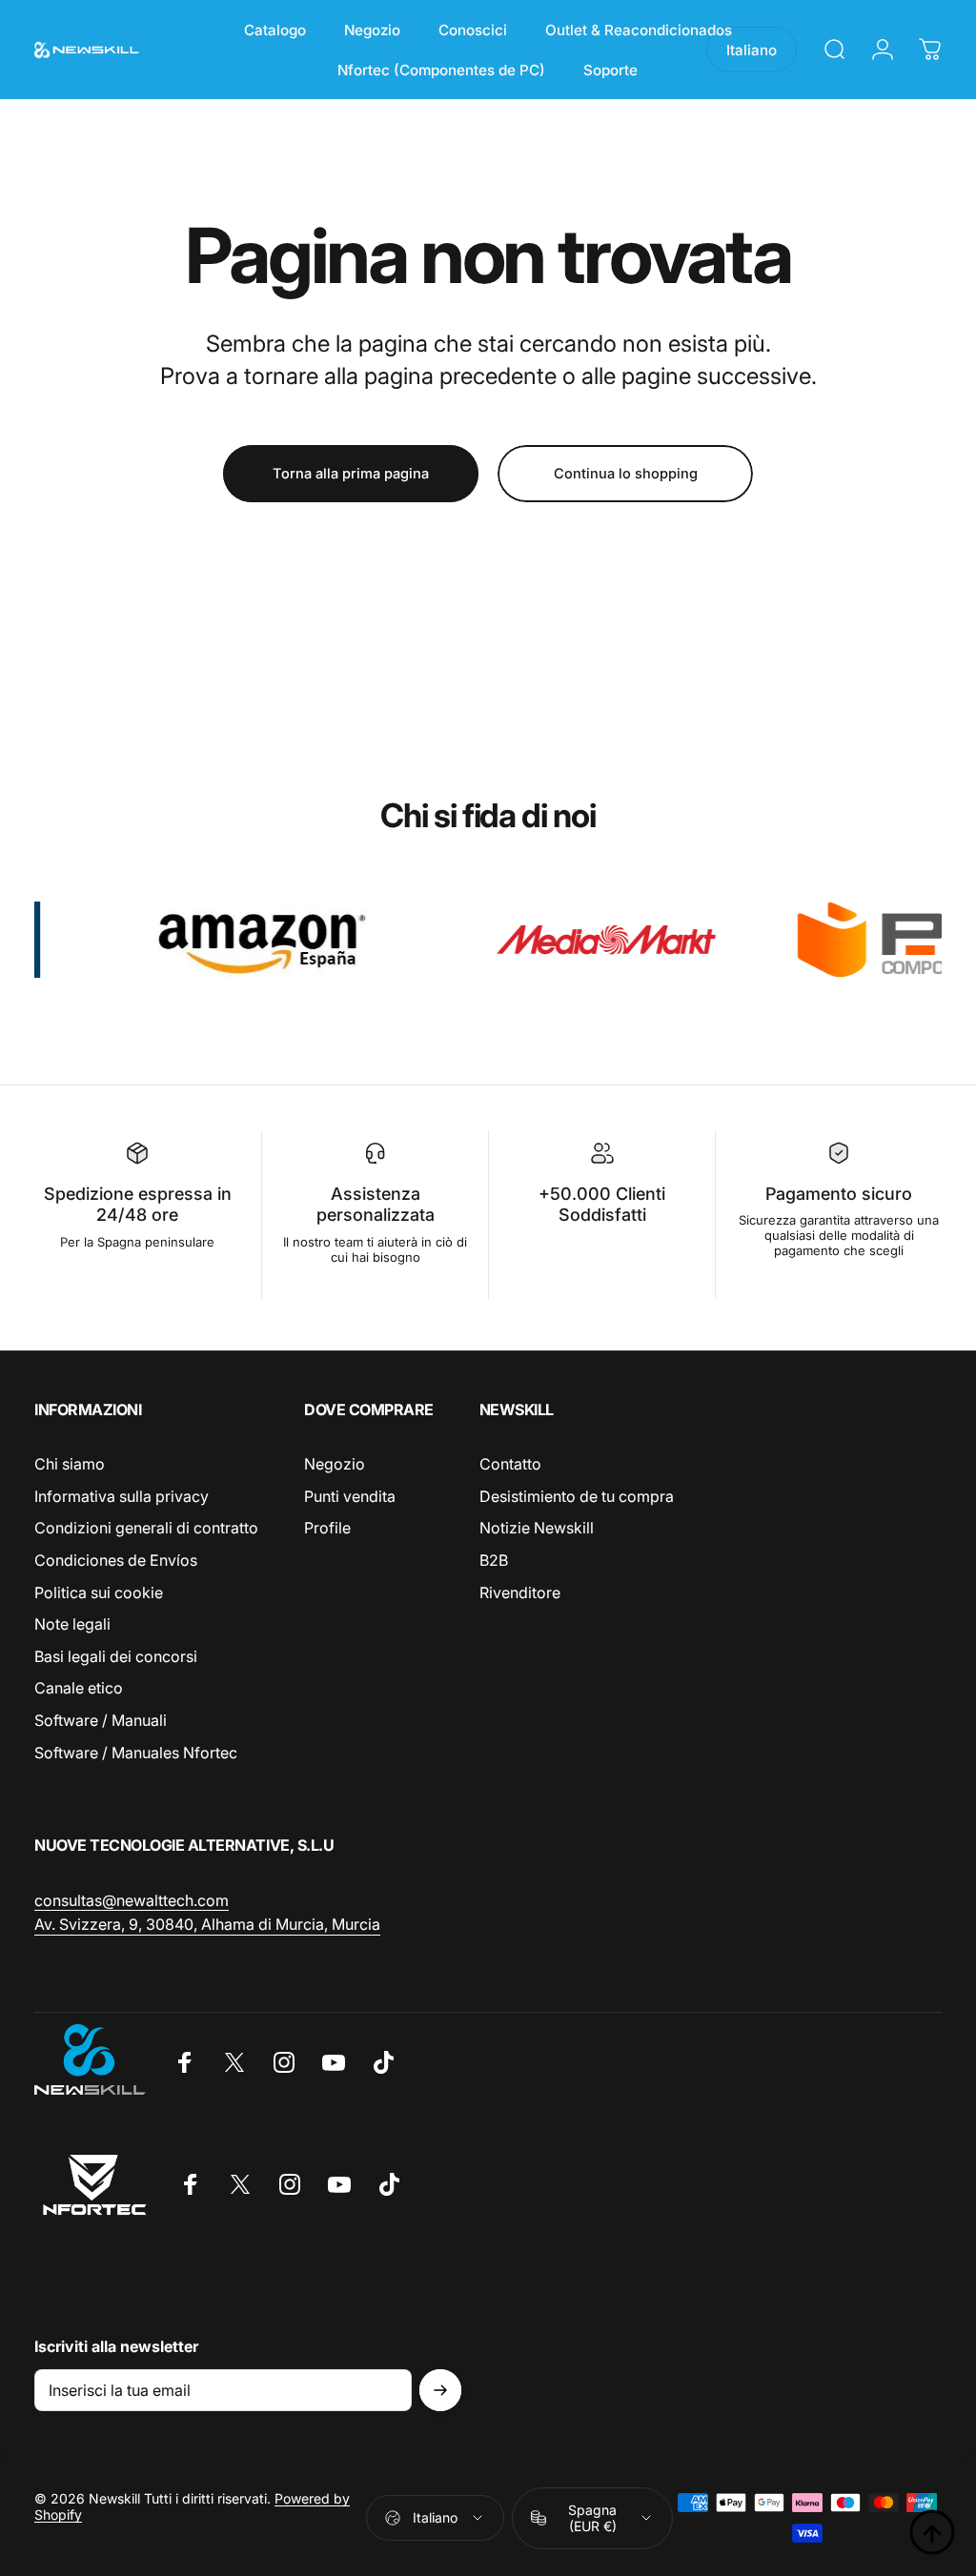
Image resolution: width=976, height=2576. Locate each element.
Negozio (335, 1464)
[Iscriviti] (440, 2390)
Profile (327, 1528)
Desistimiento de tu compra (577, 1496)
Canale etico (79, 1688)
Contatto (510, 1464)
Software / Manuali (101, 1720)
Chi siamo (70, 1464)
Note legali (72, 1624)
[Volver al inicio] (932, 2532)
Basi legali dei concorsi (116, 1656)
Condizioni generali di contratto (146, 1528)
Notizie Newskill (537, 1528)
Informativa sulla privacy (122, 1496)
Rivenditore (520, 1592)
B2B (494, 1560)
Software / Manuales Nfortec (136, 1753)
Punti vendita (350, 1496)
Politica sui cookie (99, 1592)
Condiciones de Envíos (116, 1560)
